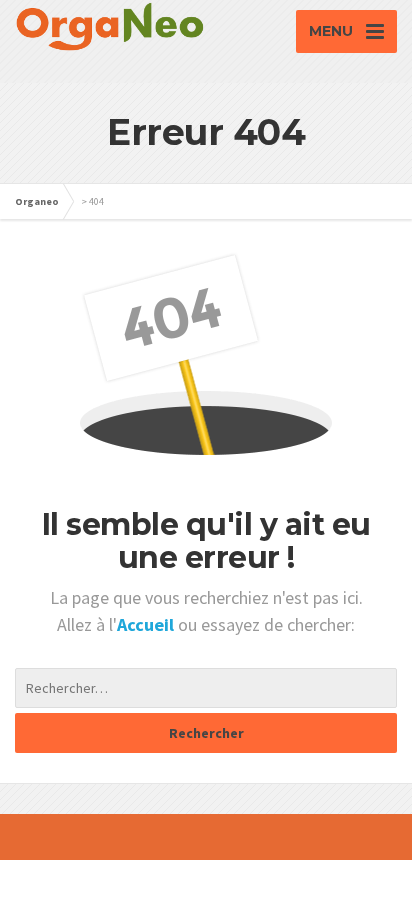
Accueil (147, 624)
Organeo (37, 201)
